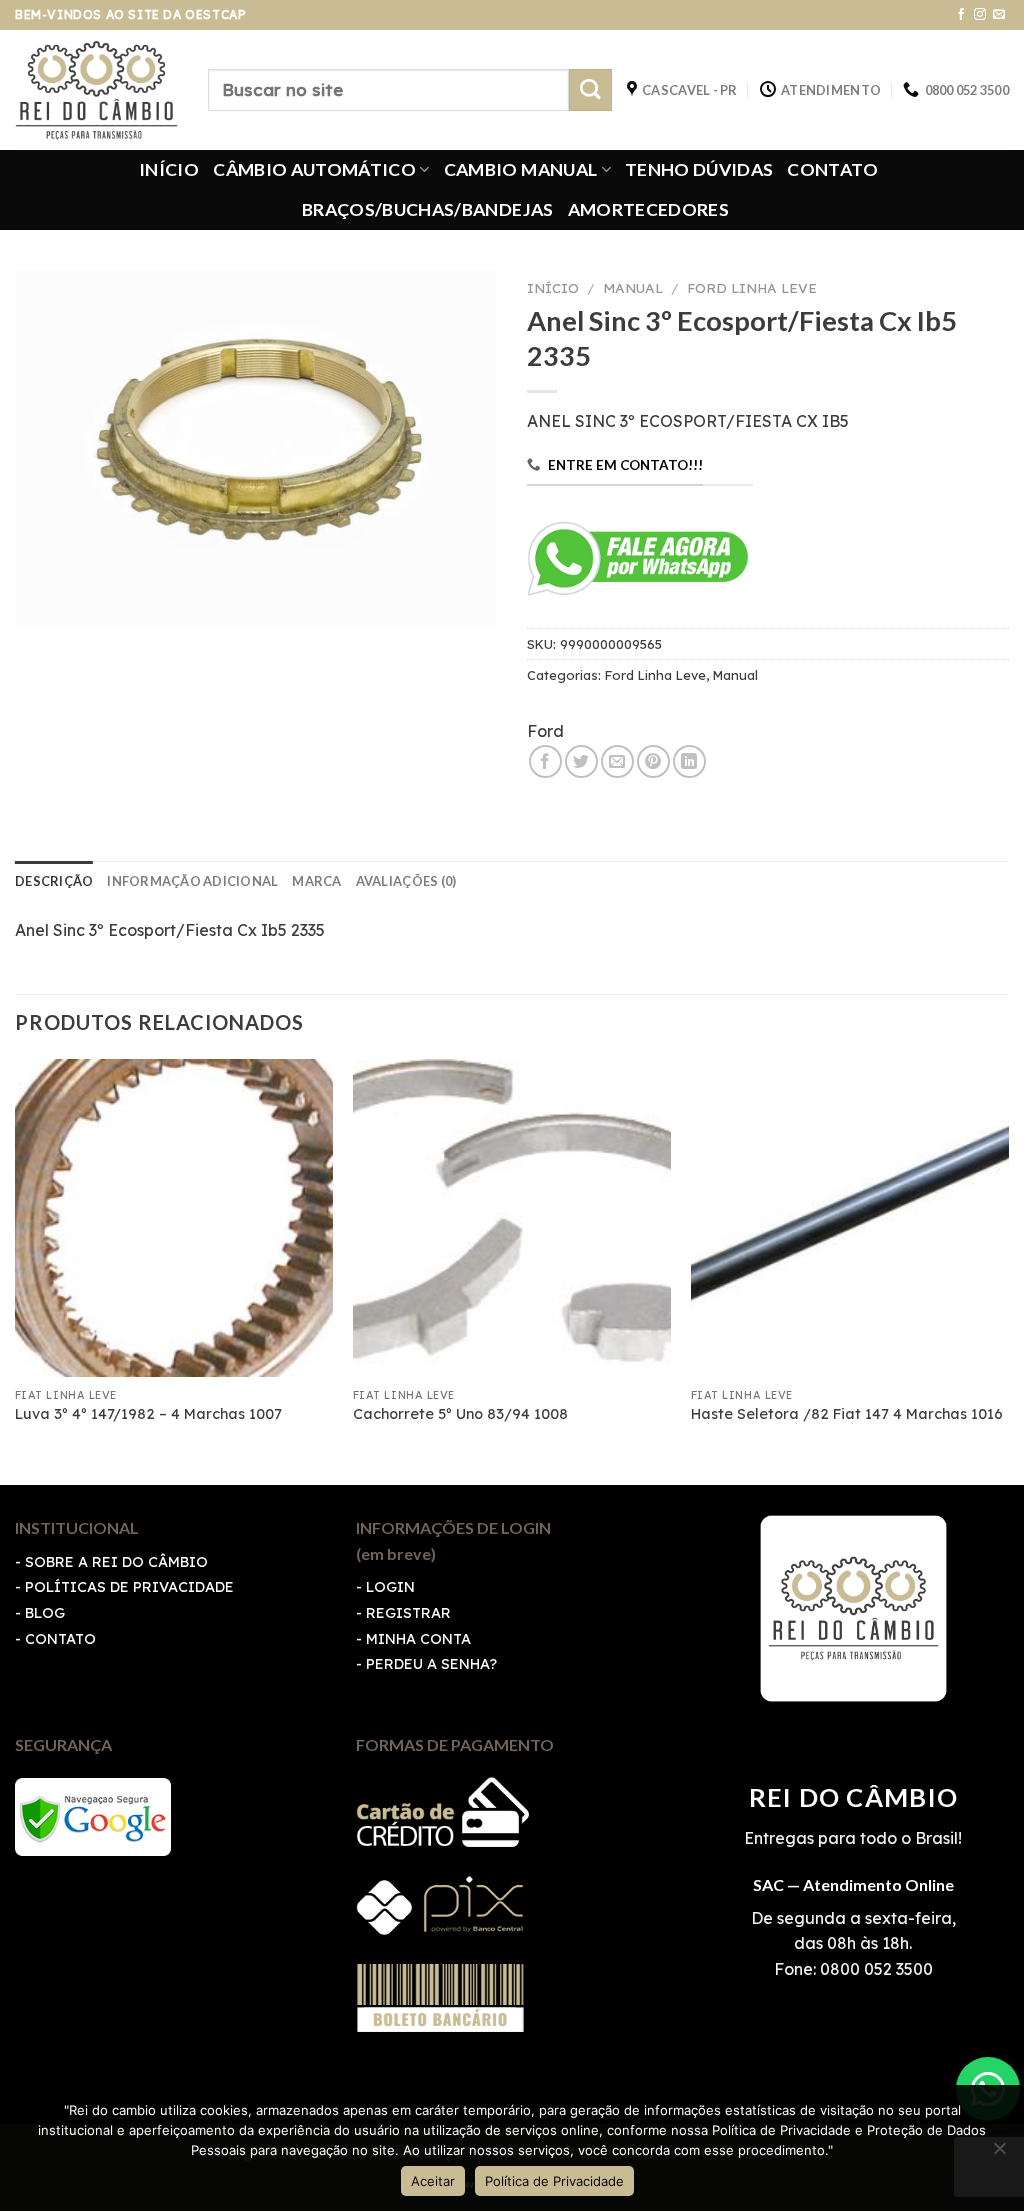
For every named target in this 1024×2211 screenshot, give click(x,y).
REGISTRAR (408, 1613)
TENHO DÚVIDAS (699, 169)
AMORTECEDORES (649, 209)
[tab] (54, 881)
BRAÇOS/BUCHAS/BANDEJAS (428, 209)
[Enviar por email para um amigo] (617, 761)
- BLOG (40, 1613)
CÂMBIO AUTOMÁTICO (314, 169)
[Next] (1008, 1270)
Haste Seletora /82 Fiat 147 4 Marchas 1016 (847, 1414)
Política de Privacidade (554, 2181)
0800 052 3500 (874, 1969)
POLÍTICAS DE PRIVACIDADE (129, 1587)
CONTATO (832, 169)
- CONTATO (55, 1639)
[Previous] (16, 1270)
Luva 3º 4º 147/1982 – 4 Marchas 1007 (148, 1414)
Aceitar (433, 2181)
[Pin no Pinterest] (653, 761)
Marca (316, 881)
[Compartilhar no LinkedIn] (689, 761)
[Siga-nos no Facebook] (961, 15)
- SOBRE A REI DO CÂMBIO (111, 1562)
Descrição (54, 881)
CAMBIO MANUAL (521, 169)
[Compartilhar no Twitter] (581, 761)
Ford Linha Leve (752, 287)
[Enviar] (590, 90)
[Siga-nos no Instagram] (980, 15)
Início (553, 287)
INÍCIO (169, 169)
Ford (545, 731)
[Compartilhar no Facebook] (545, 761)
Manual (633, 287)
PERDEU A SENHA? (431, 1664)
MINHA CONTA (418, 1639)
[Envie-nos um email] (999, 15)
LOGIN (390, 1587)
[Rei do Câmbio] (96, 90)
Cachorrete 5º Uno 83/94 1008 (460, 1414)
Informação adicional (192, 881)
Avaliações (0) (406, 881)
